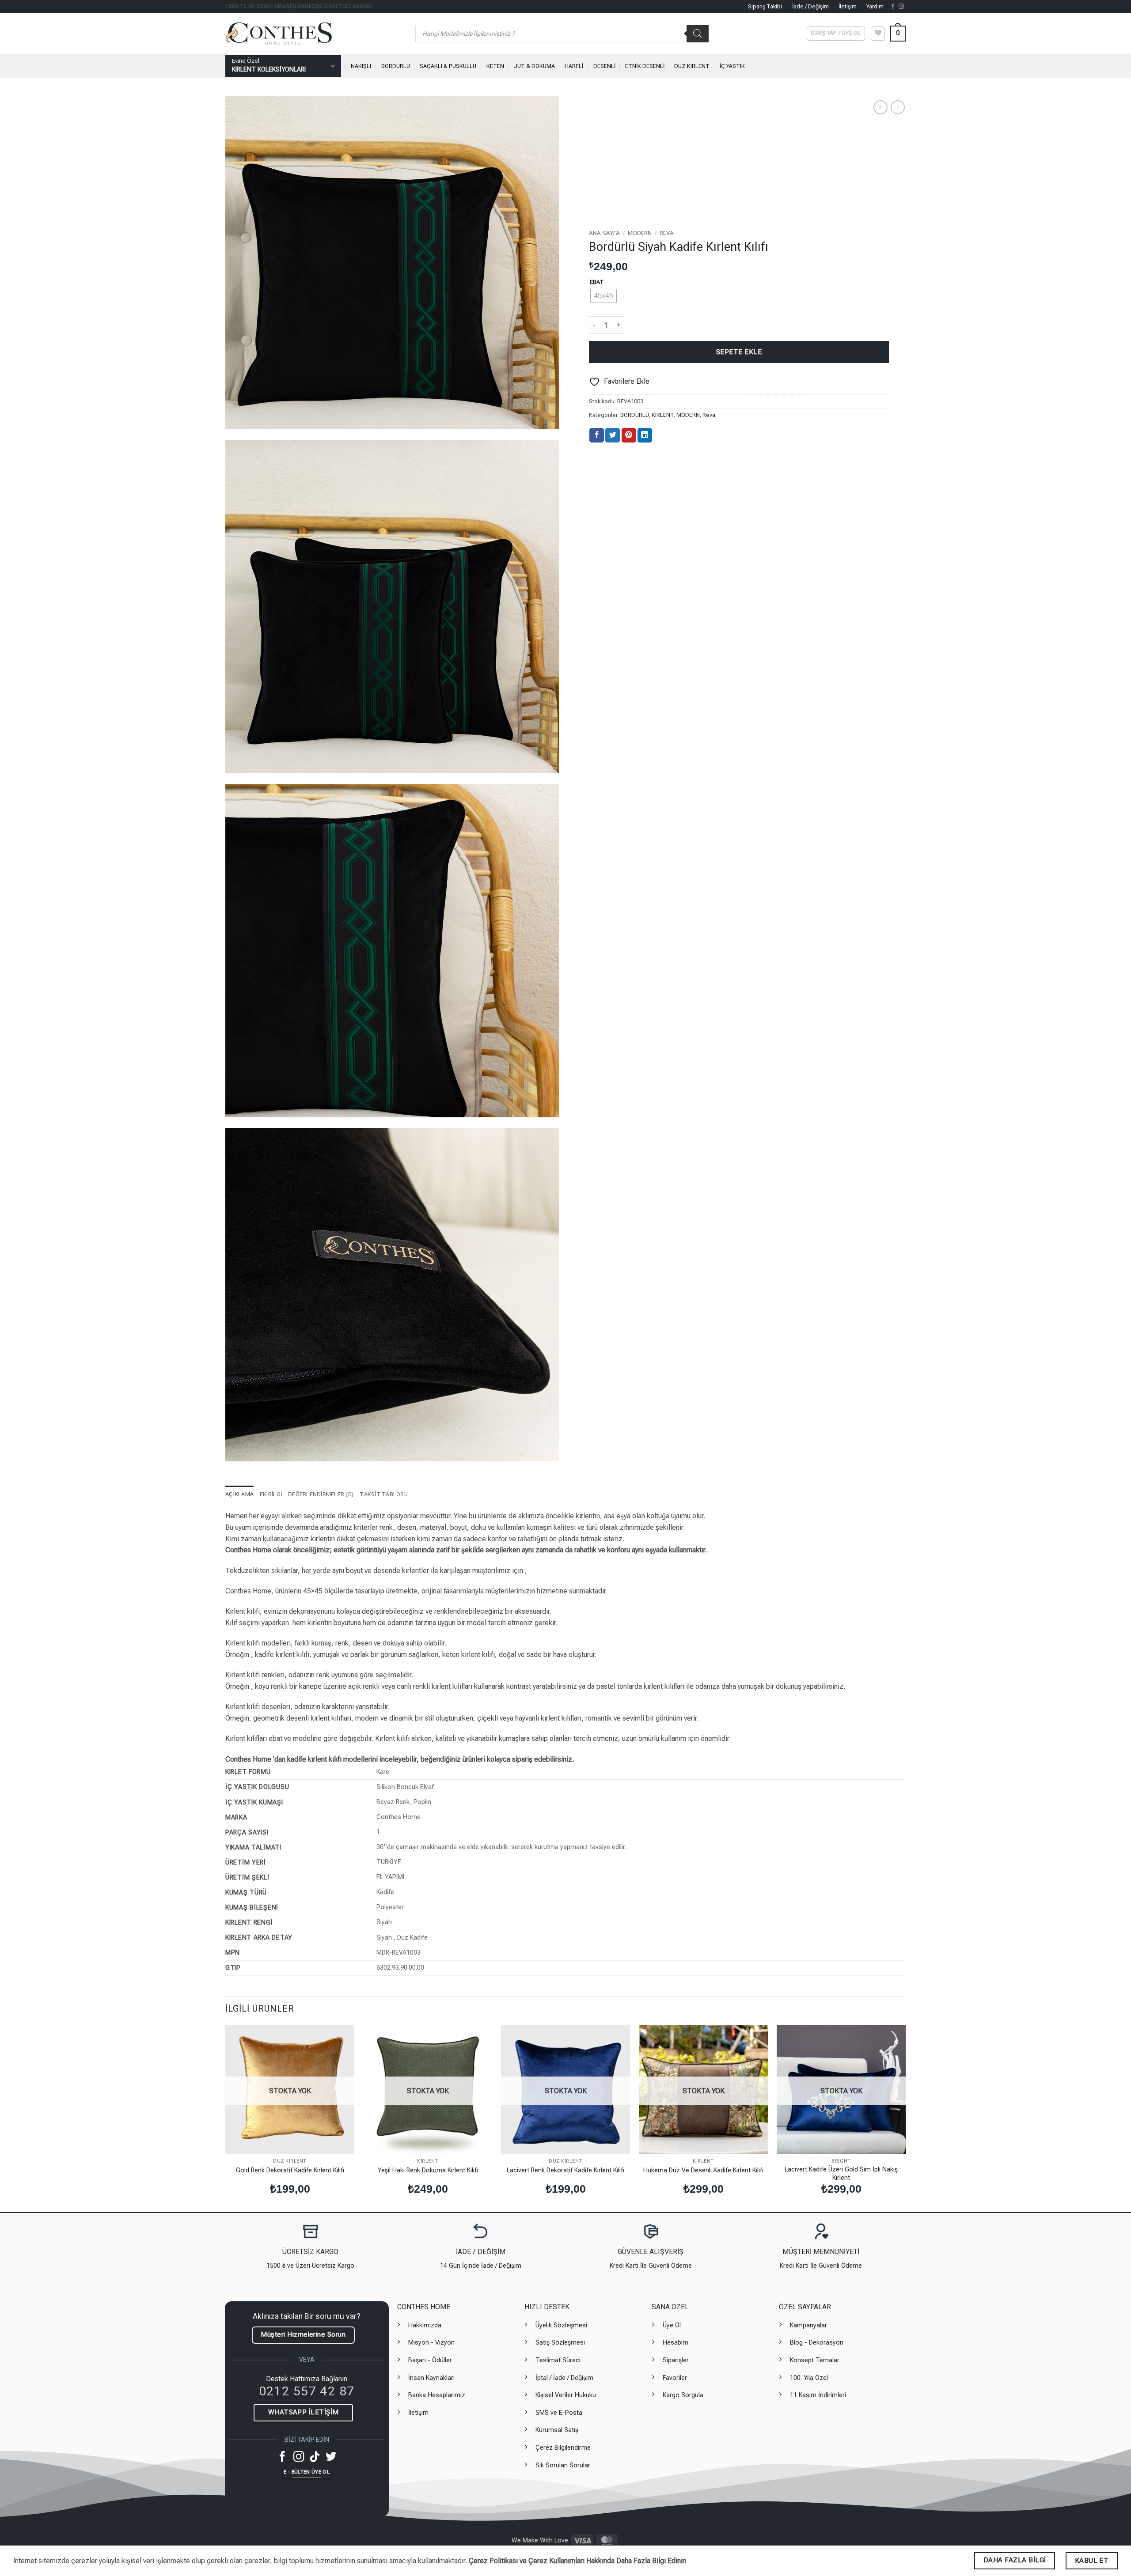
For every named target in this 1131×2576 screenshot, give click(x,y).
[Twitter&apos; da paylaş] (613, 435)
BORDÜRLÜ (396, 66)
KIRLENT (663, 415)
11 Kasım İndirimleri (818, 2395)
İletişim (848, 6)
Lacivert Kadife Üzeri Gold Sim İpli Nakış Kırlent (841, 2174)
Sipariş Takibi (765, 6)
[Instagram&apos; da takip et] (901, 7)
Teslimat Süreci (558, 2360)
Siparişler (676, 2360)
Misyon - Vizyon (431, 2343)
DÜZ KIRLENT (692, 66)
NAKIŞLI (361, 66)
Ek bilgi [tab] (271, 1494)
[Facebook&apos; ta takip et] (893, 7)
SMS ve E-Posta (559, 2413)
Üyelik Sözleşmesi (561, 2325)
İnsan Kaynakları (431, 2378)
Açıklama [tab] (239, 1494)
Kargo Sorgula (683, 2395)
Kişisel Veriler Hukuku (566, 2395)
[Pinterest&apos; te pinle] (629, 435)
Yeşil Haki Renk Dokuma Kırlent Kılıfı (428, 2170)
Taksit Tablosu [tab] (384, 1494)
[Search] (698, 34)
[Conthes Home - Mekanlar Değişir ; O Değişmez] (314, 34)
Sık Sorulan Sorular (563, 2465)
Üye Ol (672, 2325)
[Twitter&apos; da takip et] (331, 2457)
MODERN (640, 233)
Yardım (875, 6)
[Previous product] (898, 107)
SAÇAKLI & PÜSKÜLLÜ (448, 66)
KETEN (495, 66)
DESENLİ (604, 66)
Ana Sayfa (604, 233)
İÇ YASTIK (732, 66)
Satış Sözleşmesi (560, 2343)
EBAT (597, 282)
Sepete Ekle (739, 352)
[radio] (603, 296)
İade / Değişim (810, 6)
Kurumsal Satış (557, 2430)
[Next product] (880, 107)
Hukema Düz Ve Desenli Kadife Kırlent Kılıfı (703, 2170)
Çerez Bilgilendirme (563, 2448)
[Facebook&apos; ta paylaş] (597, 435)
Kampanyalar (808, 2325)
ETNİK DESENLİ (645, 66)
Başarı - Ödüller (430, 2360)
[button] (898, 34)
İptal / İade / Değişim (564, 2378)
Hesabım (676, 2343)
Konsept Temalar (815, 2360)
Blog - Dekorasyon (817, 2343)
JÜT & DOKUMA (534, 66)
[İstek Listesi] (878, 34)
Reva (667, 233)
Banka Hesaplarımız (437, 2395)
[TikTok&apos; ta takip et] (315, 2457)
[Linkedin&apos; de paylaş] (645, 435)
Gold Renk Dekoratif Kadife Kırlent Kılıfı (290, 2170)
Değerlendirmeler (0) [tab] (321, 1494)
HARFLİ (574, 66)
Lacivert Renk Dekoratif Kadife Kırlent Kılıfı (565, 2170)
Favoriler (675, 2378)
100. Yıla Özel (809, 2378)
